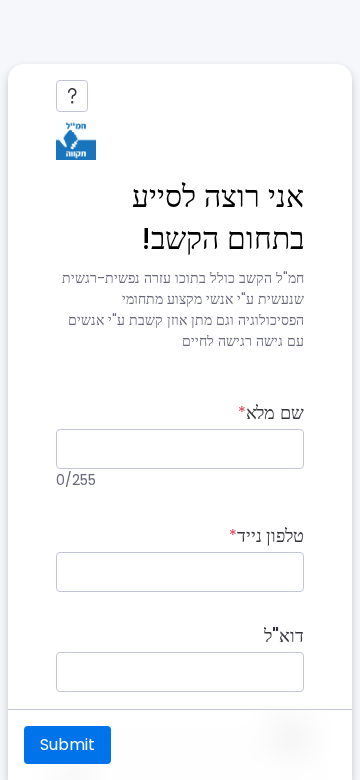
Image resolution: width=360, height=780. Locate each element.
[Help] (72, 96)
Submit (67, 744)
